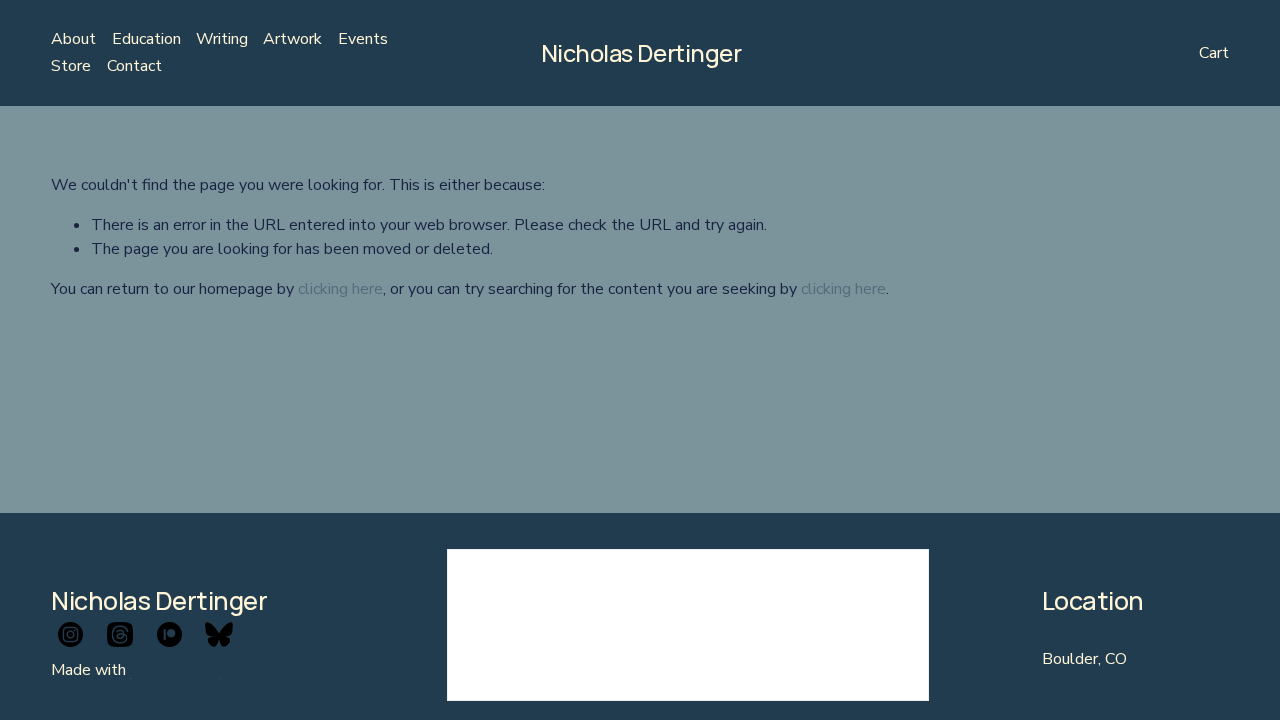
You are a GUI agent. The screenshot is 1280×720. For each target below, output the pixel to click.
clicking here (340, 289)
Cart (1214, 53)
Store (71, 66)
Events (363, 39)
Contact (134, 66)
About (73, 39)
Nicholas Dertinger (641, 53)
